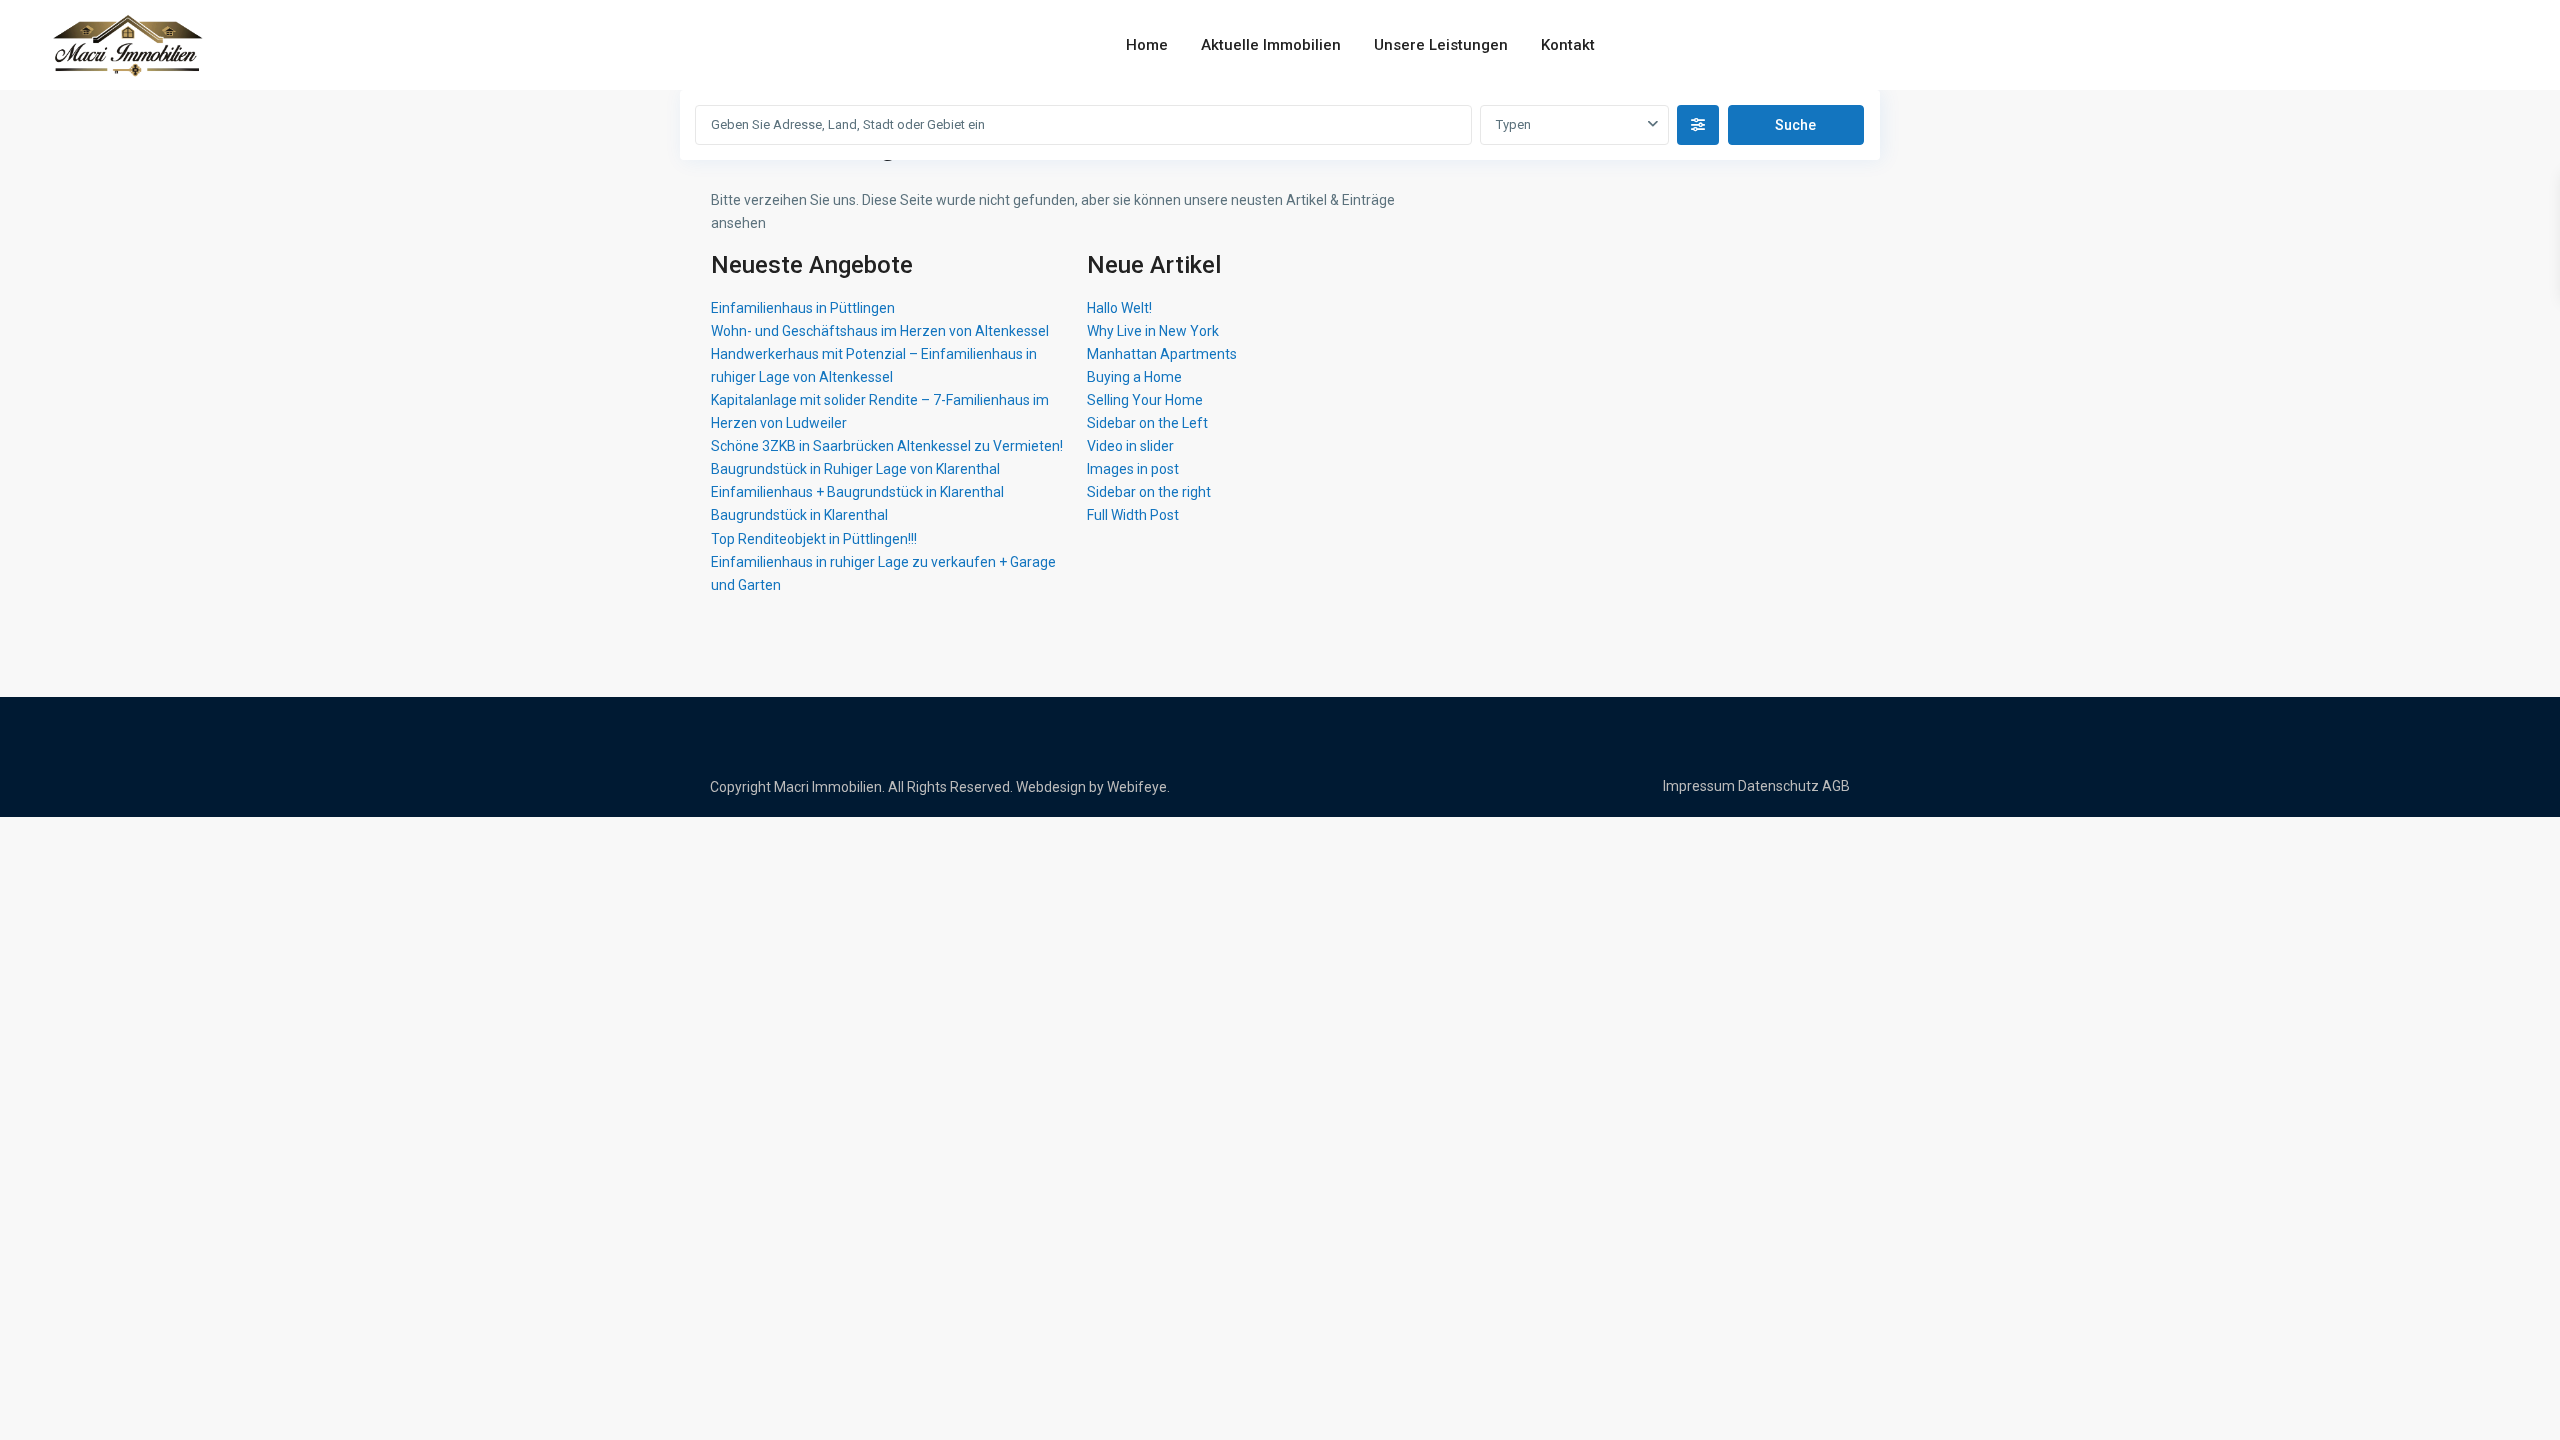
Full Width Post (1133, 515)
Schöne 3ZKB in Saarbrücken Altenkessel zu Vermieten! (887, 446)
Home (1147, 45)
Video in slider (1130, 446)
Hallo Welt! (1119, 308)
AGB (1836, 786)
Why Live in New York (1153, 331)
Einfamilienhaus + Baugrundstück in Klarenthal (857, 492)
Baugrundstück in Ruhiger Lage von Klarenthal (855, 469)
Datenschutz (1778, 786)
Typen (1513, 124)
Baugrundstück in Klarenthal (799, 515)
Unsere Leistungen (1441, 45)
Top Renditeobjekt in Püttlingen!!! (814, 539)
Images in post (1133, 469)
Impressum (1699, 786)
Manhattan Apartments (1162, 354)
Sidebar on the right (1149, 492)
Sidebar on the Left (1147, 423)
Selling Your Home (1145, 400)
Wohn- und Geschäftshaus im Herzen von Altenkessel (880, 331)
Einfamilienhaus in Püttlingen (803, 308)
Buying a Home (1134, 377)
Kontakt (1568, 45)
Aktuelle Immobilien (1271, 45)
